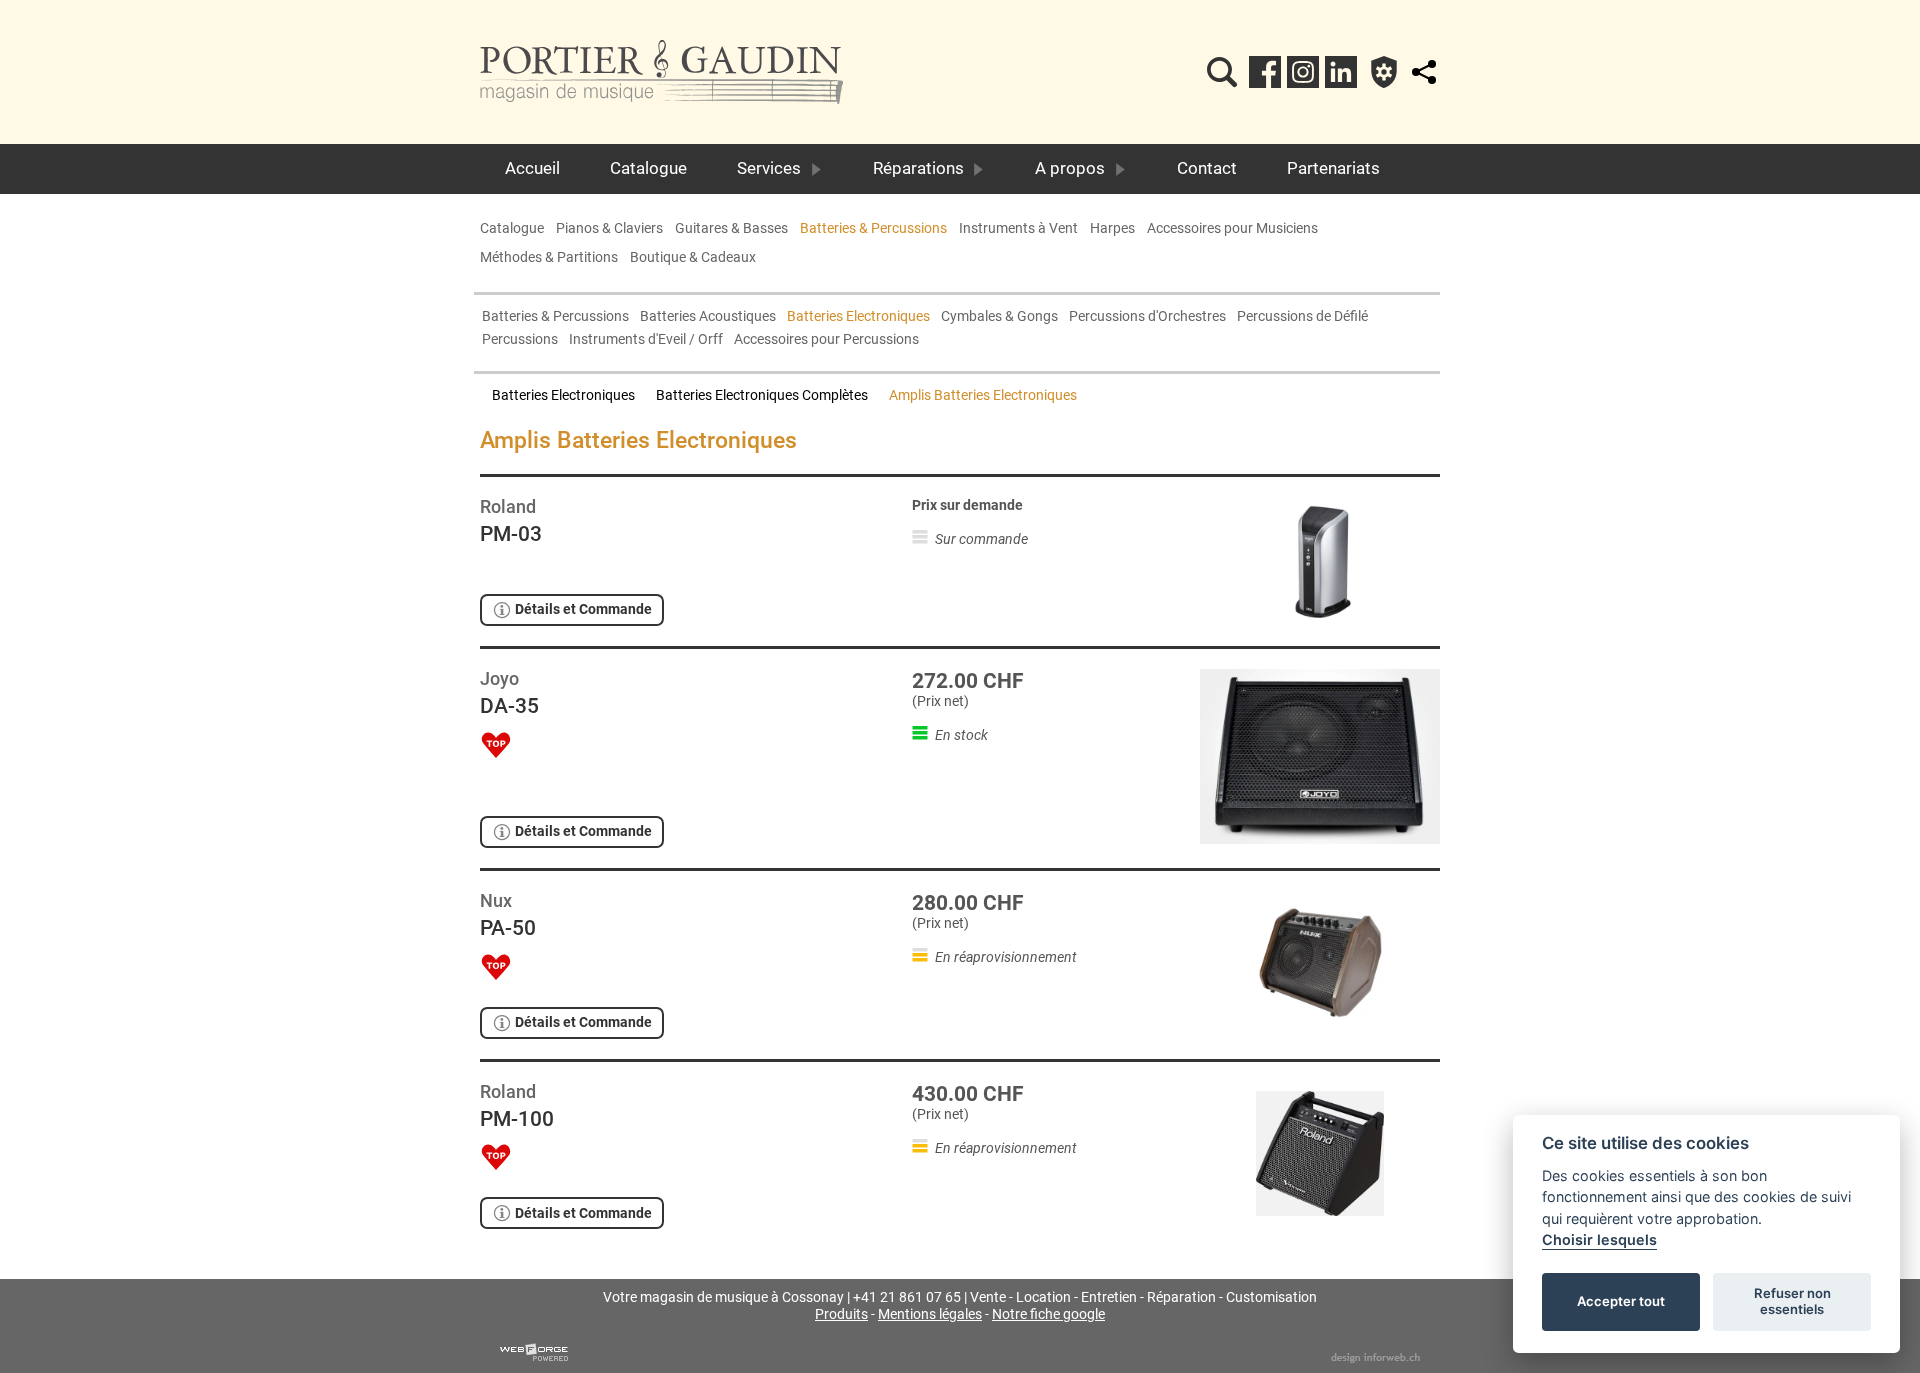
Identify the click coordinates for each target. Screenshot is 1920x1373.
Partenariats (1333, 168)
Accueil (532, 168)
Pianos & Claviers (609, 228)
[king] (1222, 72)
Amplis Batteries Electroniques (983, 395)
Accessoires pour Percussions (826, 339)
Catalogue (648, 168)
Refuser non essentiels (1792, 1301)
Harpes (1112, 228)
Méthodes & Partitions (549, 257)
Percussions (520, 339)
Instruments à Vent (1018, 228)
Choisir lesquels (1599, 1239)
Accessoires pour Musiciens (1232, 228)
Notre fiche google (1048, 1314)
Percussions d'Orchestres (1147, 316)
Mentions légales (930, 1314)
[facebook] (1265, 72)
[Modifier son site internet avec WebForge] (534, 1353)
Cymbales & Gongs (999, 316)
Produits (841, 1314)
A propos (1070, 168)
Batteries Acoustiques (708, 316)
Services (769, 168)
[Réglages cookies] (1384, 72)
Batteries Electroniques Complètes (762, 395)
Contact (1207, 168)
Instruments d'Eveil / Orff (646, 339)
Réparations (918, 168)
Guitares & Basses (731, 228)
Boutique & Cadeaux (693, 257)
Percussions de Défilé (1302, 316)
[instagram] (1303, 72)
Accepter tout (1621, 1301)
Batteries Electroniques (858, 316)
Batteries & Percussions (873, 228)
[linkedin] (1341, 72)
